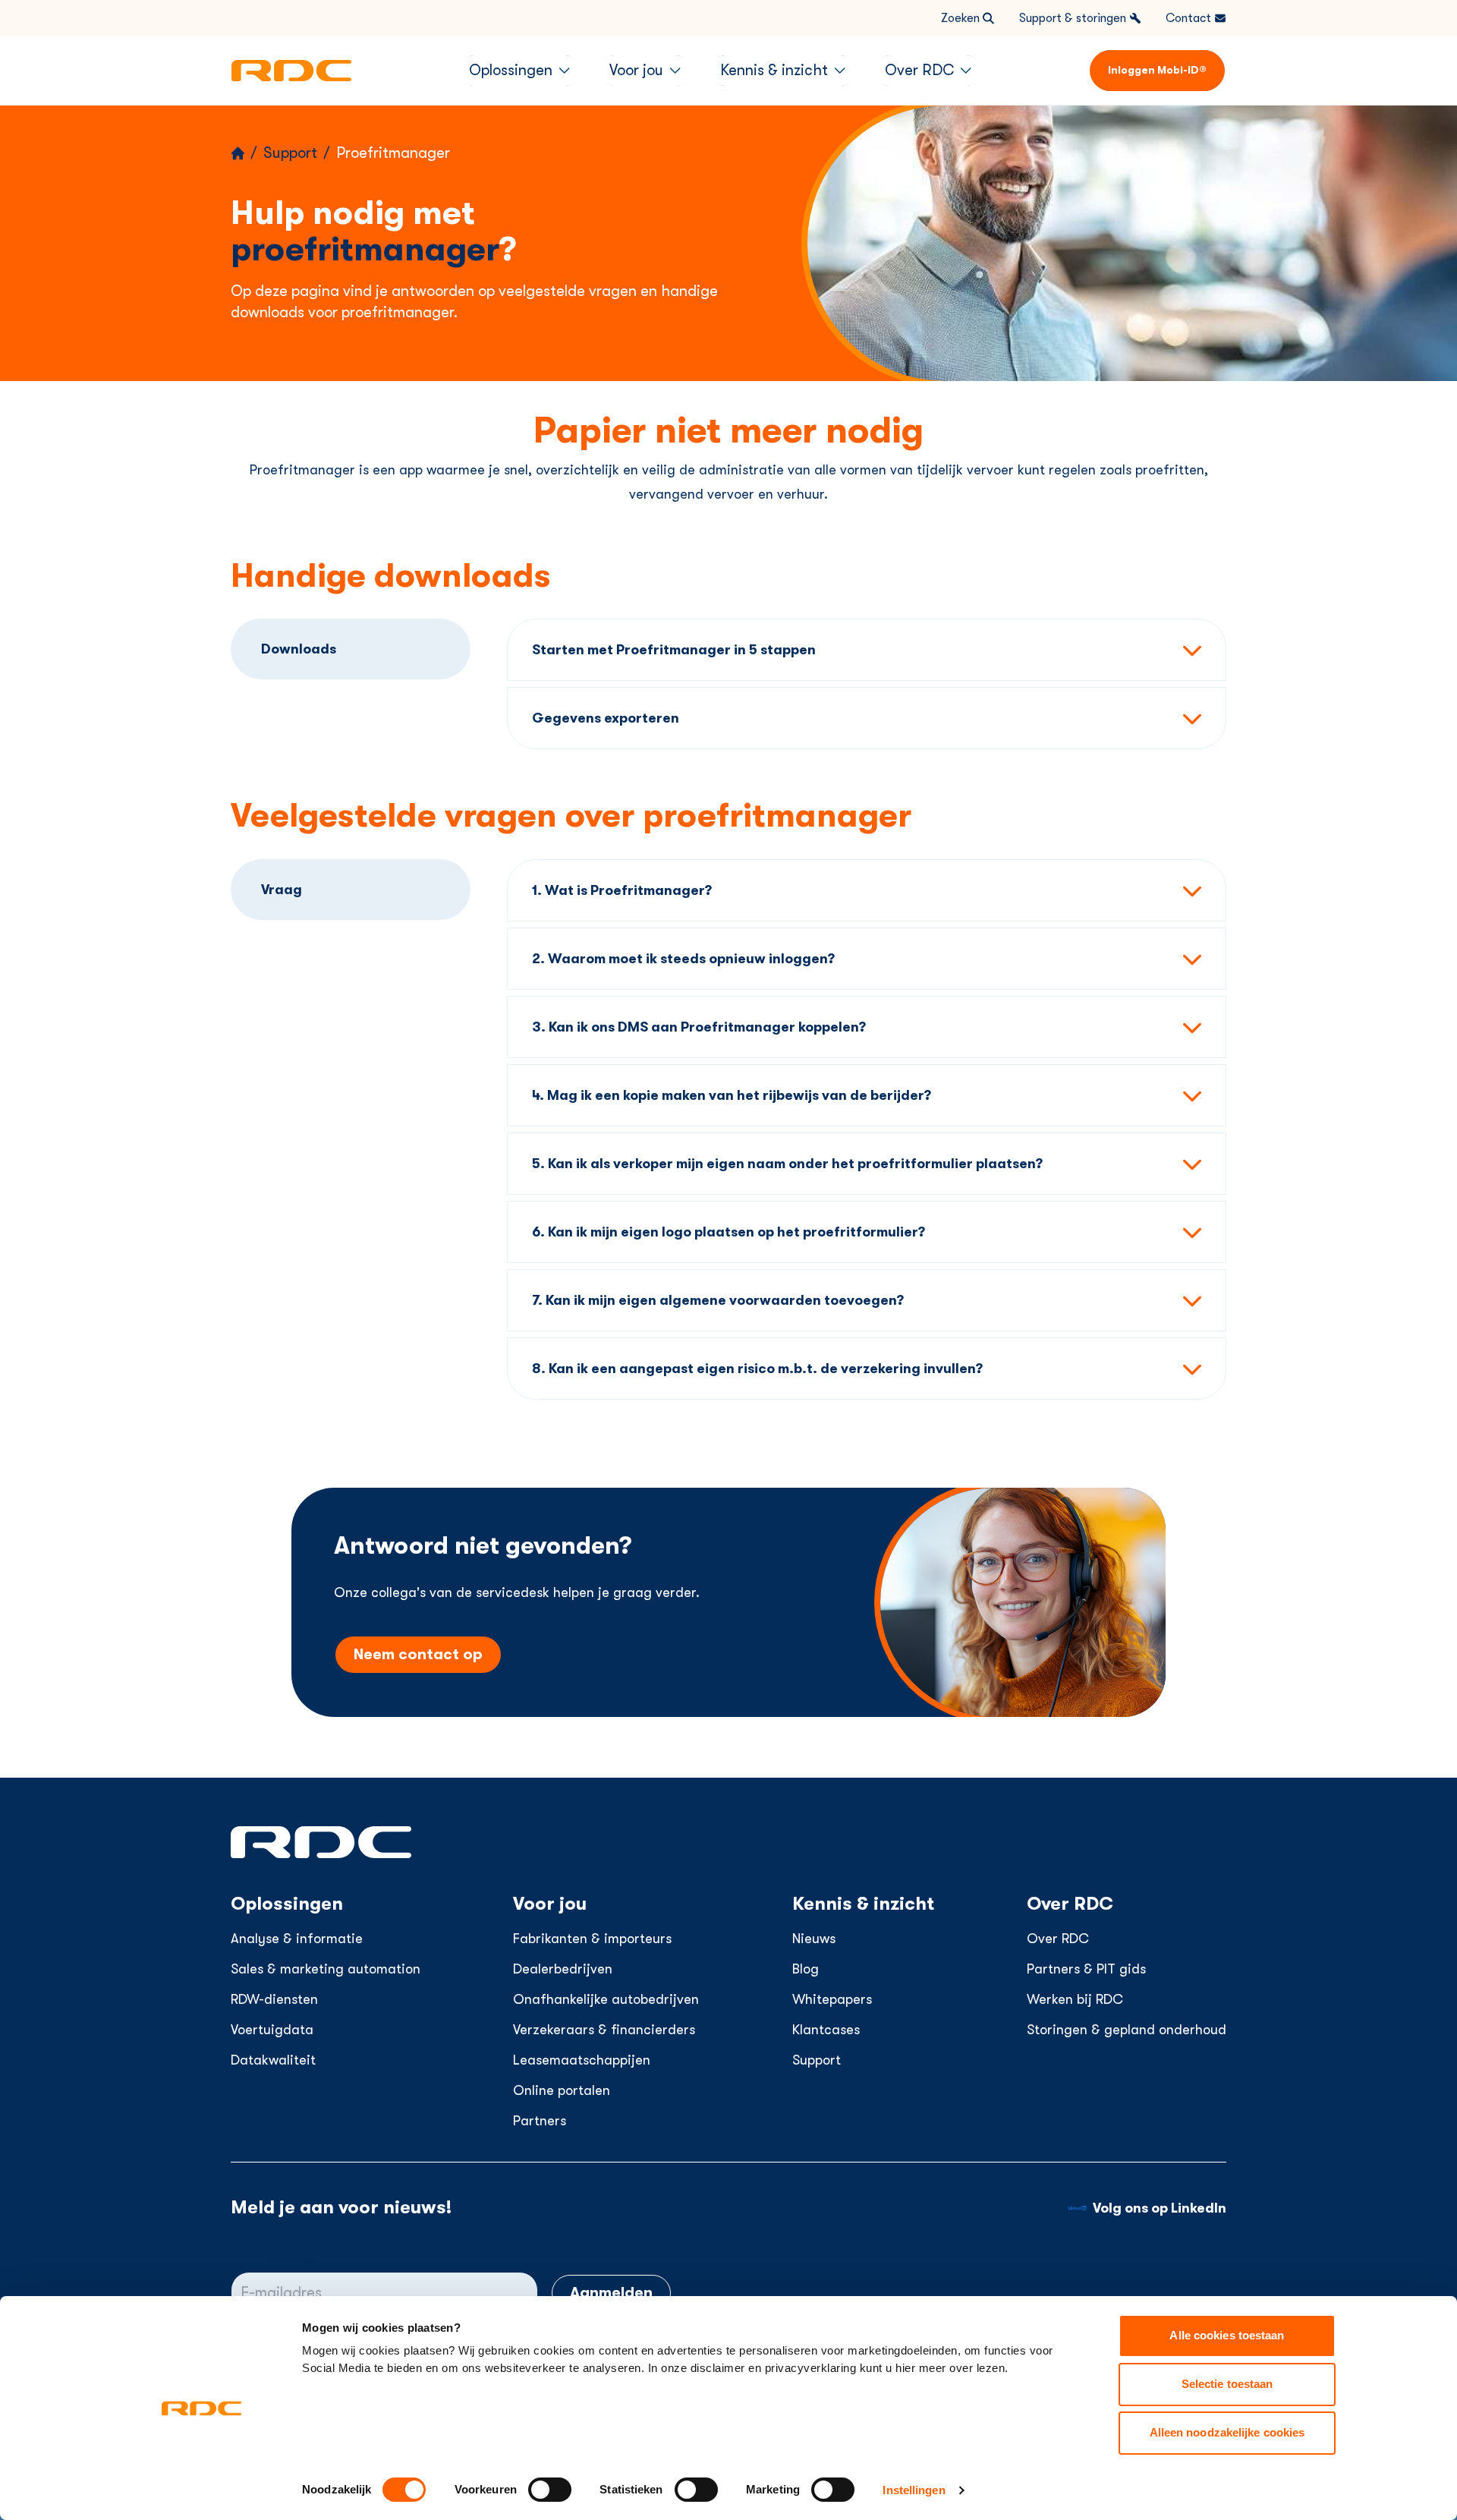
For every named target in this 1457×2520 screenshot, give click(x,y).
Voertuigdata (272, 2030)
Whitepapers (832, 1999)
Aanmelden (611, 2293)
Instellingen (914, 2490)
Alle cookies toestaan (1227, 2335)
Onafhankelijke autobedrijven (606, 1999)
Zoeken (960, 18)
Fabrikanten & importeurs (592, 1939)
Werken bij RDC (1075, 1999)
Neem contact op (418, 1654)
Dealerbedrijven (563, 1969)
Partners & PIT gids (1086, 1969)
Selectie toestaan (1227, 2384)
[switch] (550, 2490)
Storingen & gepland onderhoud (1127, 2030)
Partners (540, 2121)
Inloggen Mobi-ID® (1157, 70)
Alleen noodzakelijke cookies (1227, 2432)
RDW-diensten (274, 1999)
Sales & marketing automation (326, 1969)
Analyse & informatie (297, 1939)
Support (817, 2060)
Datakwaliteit (273, 2060)
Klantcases (826, 2030)
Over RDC (1058, 1939)
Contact (1188, 18)
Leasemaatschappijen (582, 2060)
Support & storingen (1073, 18)
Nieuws (814, 1939)
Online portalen (562, 2090)
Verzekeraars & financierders (604, 2030)
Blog (806, 1969)
